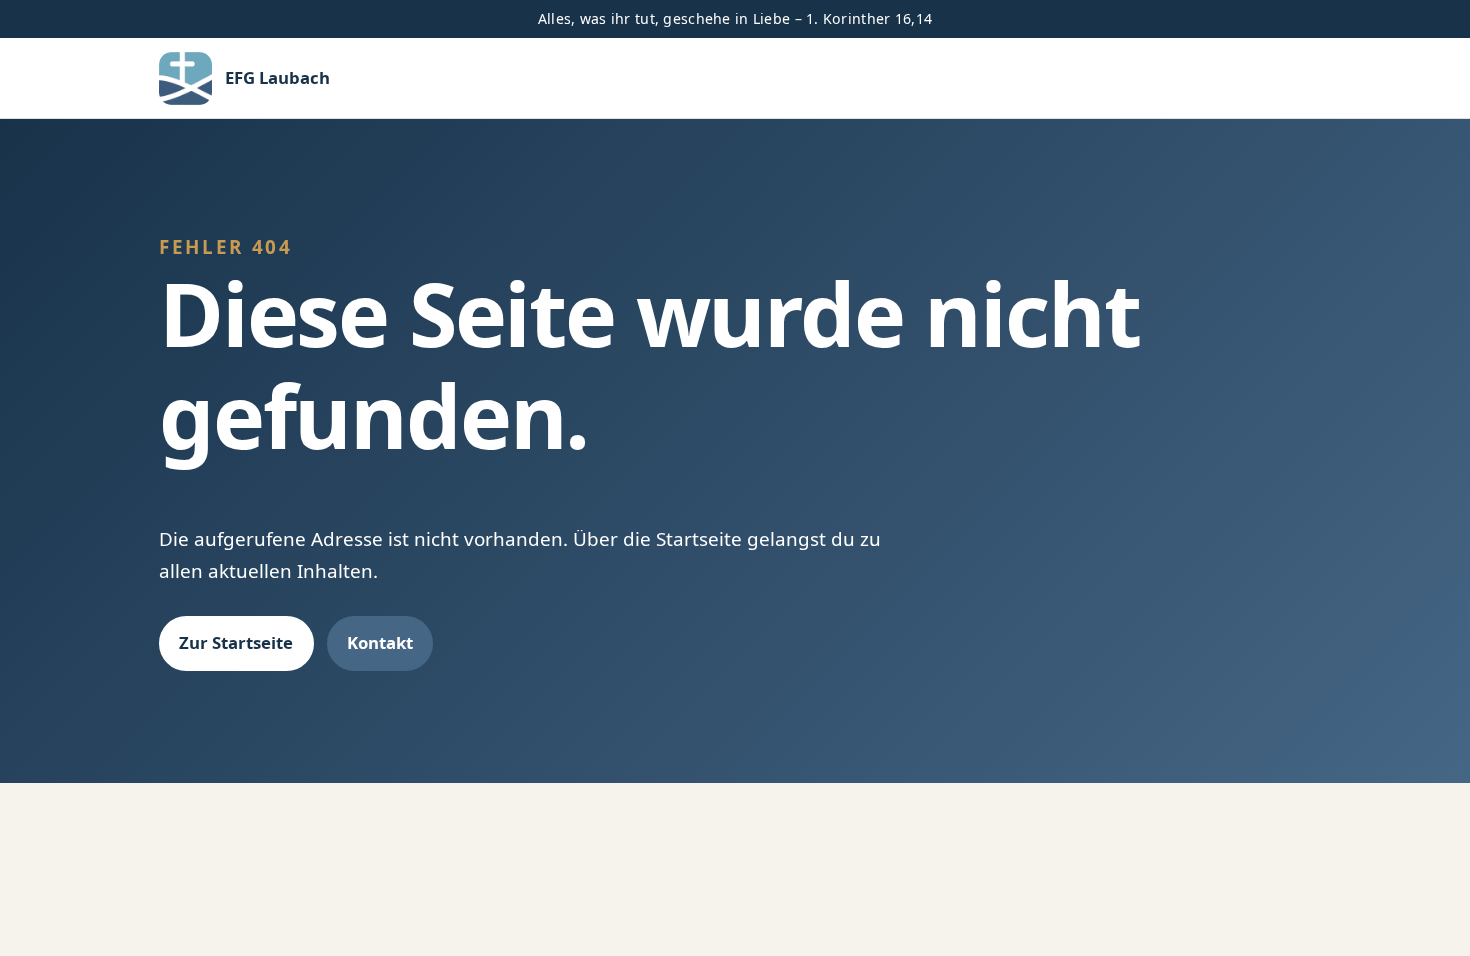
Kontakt (380, 642)
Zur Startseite (236, 642)
